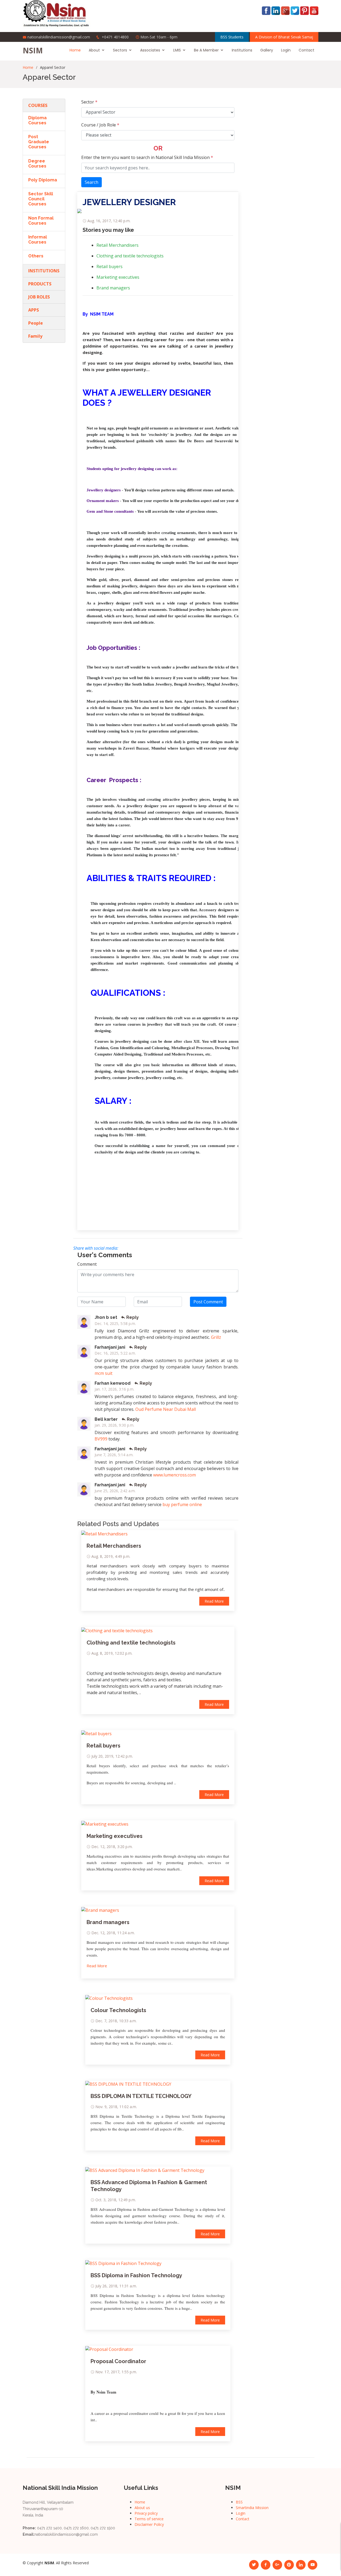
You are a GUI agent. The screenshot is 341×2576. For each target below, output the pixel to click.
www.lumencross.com (174, 1475)
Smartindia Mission (252, 2508)
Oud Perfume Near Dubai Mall (166, 1409)
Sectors (120, 50)
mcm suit (103, 1373)
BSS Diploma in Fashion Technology (136, 2275)
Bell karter (106, 1419)
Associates (150, 50)
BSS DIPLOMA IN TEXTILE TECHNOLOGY (141, 2096)
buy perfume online (182, 1504)
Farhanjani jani (110, 1347)
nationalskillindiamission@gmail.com (59, 37)
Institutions (242, 50)
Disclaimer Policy (149, 2524)
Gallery (267, 50)
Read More (214, 1601)
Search (92, 182)
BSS (239, 2502)
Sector (89, 102)
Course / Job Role (100, 125)
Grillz (216, 1337)
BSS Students (232, 37)
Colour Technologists (118, 2010)
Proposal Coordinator (118, 2361)
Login (286, 50)
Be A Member (206, 50)
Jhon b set (106, 1317)
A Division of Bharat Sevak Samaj (284, 37)
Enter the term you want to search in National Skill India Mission (147, 157)
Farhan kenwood (113, 1383)
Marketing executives (118, 277)
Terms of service (149, 2519)
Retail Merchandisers (117, 245)
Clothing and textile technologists (130, 256)
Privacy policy (146, 2513)
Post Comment (208, 1302)
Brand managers (113, 288)
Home (75, 50)
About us (142, 2508)
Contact (307, 50)
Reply (132, 1317)
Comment (87, 1264)
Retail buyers (109, 266)
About (94, 50)
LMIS (177, 50)
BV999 (101, 1439)
